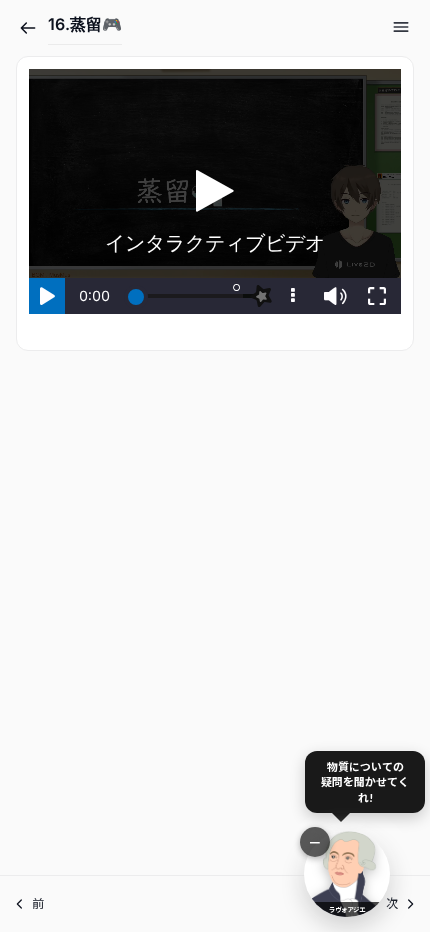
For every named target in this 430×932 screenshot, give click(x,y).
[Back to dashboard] (28, 28)
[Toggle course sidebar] (401, 27)
